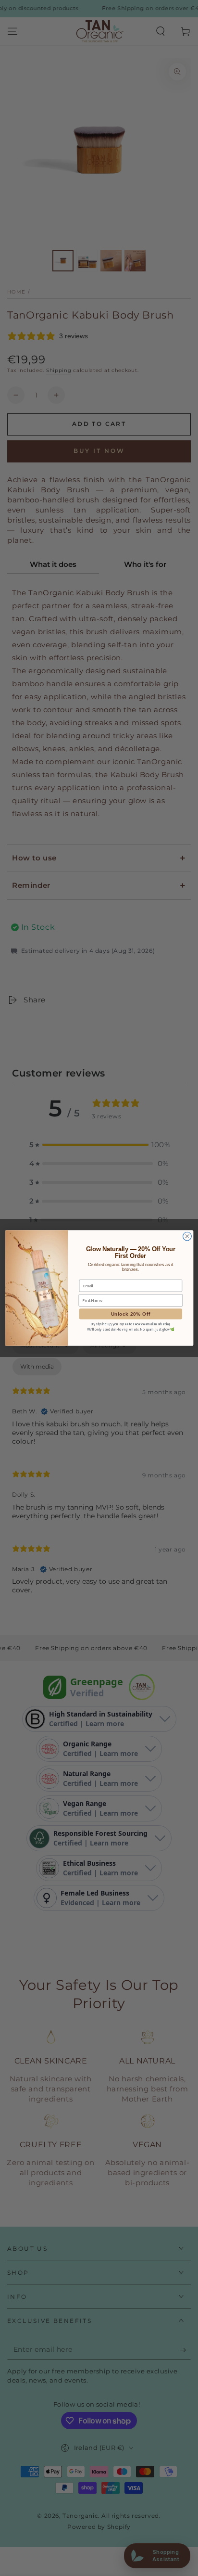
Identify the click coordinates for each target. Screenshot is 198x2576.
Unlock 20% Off (130, 1314)
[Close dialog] (187, 1236)
